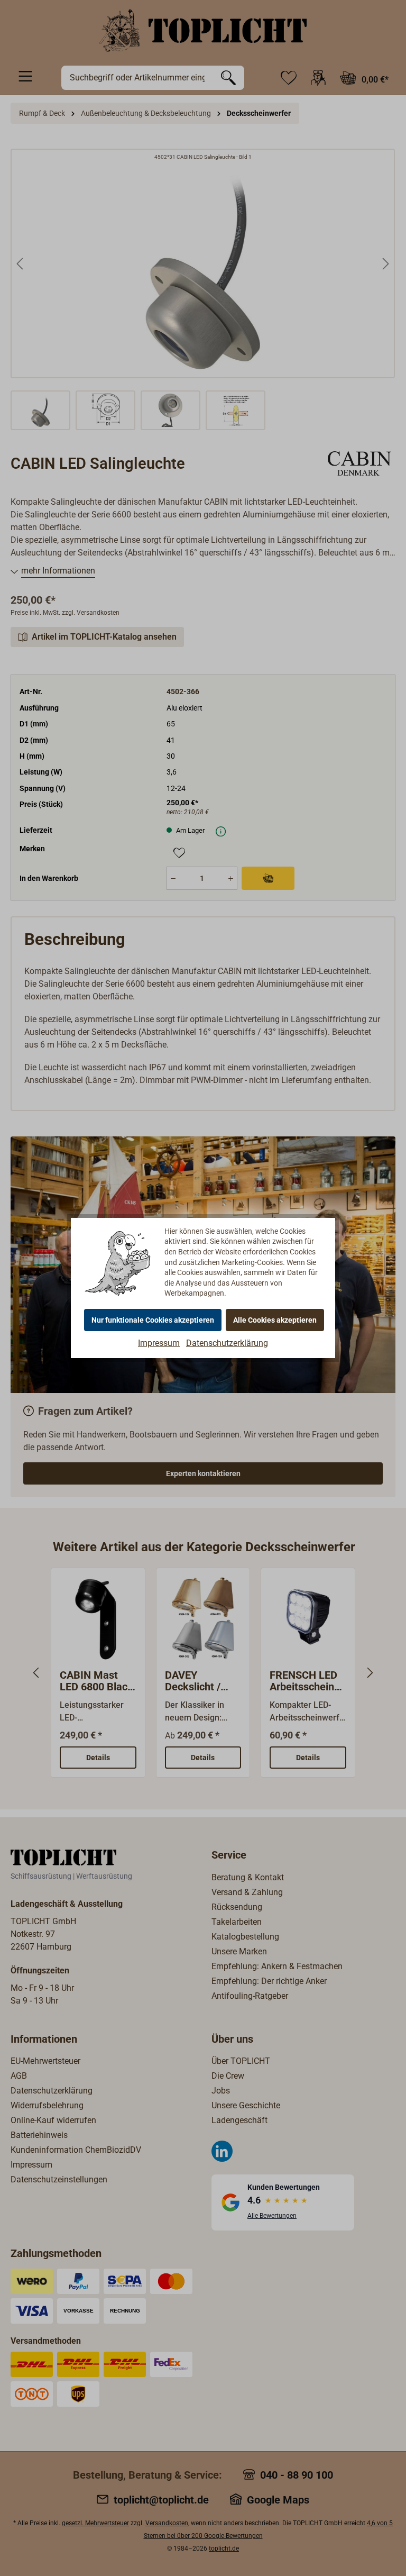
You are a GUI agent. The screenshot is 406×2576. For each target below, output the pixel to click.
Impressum (159, 1343)
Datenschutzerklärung (227, 1343)
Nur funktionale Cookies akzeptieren (153, 1320)
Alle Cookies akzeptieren (275, 1320)
